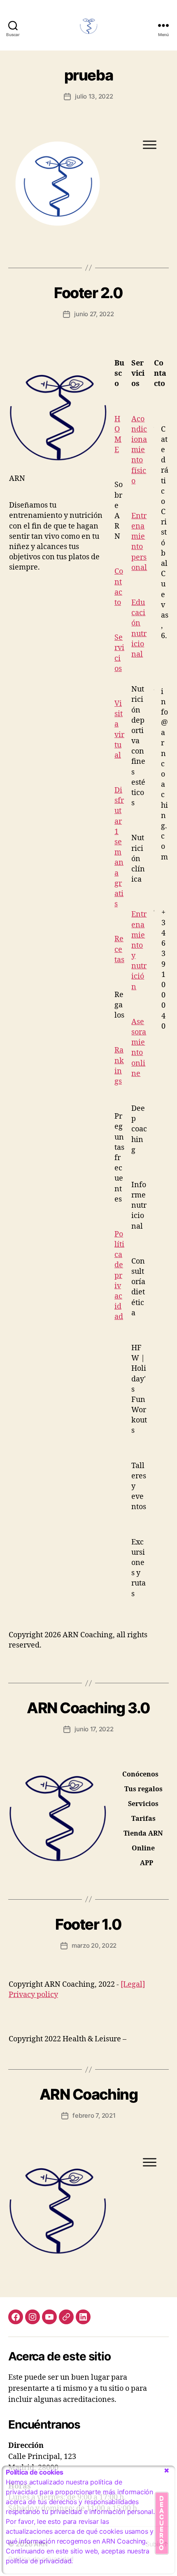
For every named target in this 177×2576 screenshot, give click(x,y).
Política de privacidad (119, 1276)
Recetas (119, 949)
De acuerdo (162, 2523)
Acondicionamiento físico (139, 450)
